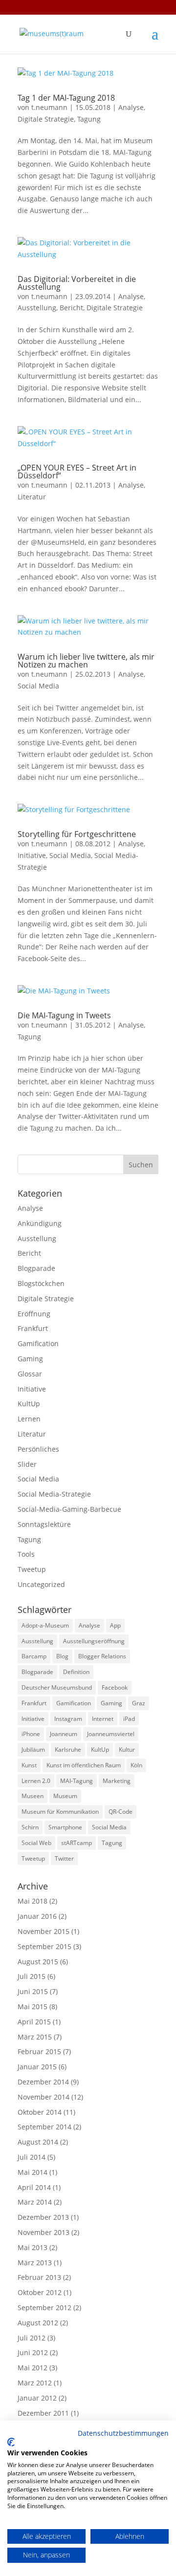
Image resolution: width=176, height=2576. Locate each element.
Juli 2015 (32, 1976)
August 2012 (38, 2323)
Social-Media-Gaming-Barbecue (69, 1509)
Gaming (30, 1359)
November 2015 (44, 1931)
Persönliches (38, 1449)
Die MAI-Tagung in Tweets (64, 1015)
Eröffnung (34, 1314)
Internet (103, 1719)
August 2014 (38, 2142)
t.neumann (49, 107)
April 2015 (34, 2022)
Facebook (115, 1687)
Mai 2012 (33, 2368)
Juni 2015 (33, 1991)
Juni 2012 (33, 2352)
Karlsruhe (68, 1750)
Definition (76, 1672)
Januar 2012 (37, 2398)
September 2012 (44, 2308)
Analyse (131, 107)
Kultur (127, 1750)
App (115, 1625)
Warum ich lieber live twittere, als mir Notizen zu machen (86, 661)
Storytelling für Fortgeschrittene (77, 834)
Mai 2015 (33, 2007)
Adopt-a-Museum (45, 1625)
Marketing (117, 1781)
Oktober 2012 (40, 2292)
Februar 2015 (39, 2051)
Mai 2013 (33, 2247)
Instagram (68, 1719)
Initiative (32, 855)
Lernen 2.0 (36, 1781)
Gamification (38, 1343)
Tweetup (32, 1569)
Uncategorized (41, 1584)
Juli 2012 (32, 2338)
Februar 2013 (39, 2277)
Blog (62, 1656)
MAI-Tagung (77, 1781)
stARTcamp (77, 1843)
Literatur (32, 497)
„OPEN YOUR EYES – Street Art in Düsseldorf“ (77, 472)
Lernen (29, 1419)
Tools (26, 1554)
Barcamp (34, 1656)
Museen (33, 1796)
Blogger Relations (102, 1656)
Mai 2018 (33, 1901)
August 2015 (38, 1962)
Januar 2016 (37, 1916)
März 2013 (35, 2263)
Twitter (64, 1858)
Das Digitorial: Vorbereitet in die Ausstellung (77, 283)
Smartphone (65, 1827)
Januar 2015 (37, 2067)
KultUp (29, 1404)
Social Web (36, 1843)
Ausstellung (37, 308)
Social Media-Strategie (54, 1494)
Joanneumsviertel (111, 1734)
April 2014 (34, 2187)
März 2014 (35, 2202)
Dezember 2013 (43, 2217)
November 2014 (44, 2097)
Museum (65, 1796)
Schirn (30, 1827)
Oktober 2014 (40, 2112)
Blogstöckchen (41, 1283)
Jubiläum (33, 1750)
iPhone (31, 1734)
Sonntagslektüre (44, 1524)
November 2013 (44, 2232)
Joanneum (64, 1734)
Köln (136, 1765)
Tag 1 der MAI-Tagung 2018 (66, 98)
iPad (129, 1719)
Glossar (30, 1374)
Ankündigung (40, 1223)
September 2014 (44, 2127)
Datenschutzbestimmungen (123, 2433)
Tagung (89, 119)
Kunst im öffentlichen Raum (84, 1765)
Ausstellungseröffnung (94, 1641)
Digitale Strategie (46, 119)
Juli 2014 (32, 2157)
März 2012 (35, 2383)
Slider (27, 1464)
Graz (139, 1703)
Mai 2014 (33, 2172)
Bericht (71, 308)
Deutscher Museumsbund (57, 1687)
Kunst (29, 1765)
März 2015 (35, 2037)
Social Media (38, 686)
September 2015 (44, 1946)
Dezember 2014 (43, 2082)
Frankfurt (33, 1328)
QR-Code (121, 1812)
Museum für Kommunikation (60, 1812)
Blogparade (36, 1268)
